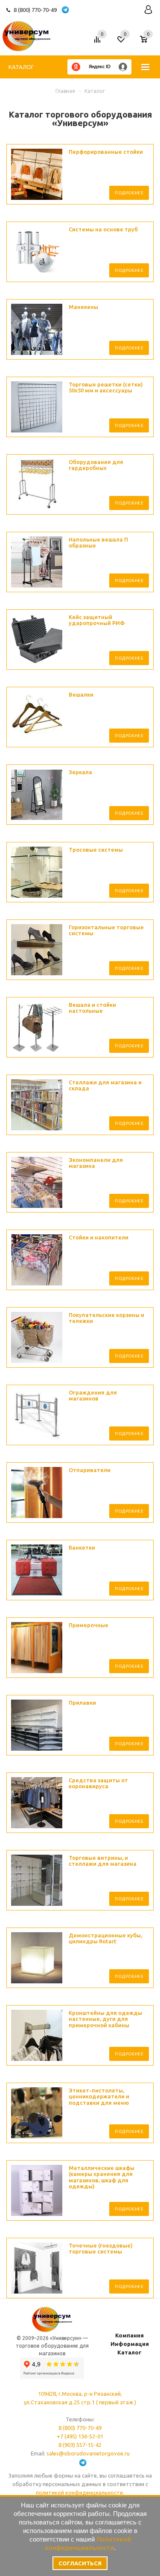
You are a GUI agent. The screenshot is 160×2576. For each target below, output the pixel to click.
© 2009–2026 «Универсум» (49, 2338)
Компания (129, 2335)
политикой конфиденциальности (79, 2492)
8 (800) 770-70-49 (35, 10)
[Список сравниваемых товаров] (99, 43)
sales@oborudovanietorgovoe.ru (88, 2453)
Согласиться (80, 2563)
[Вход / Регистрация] (148, 10)
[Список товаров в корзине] (148, 43)
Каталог (21, 67)
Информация (130, 2344)
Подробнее (129, 193)
